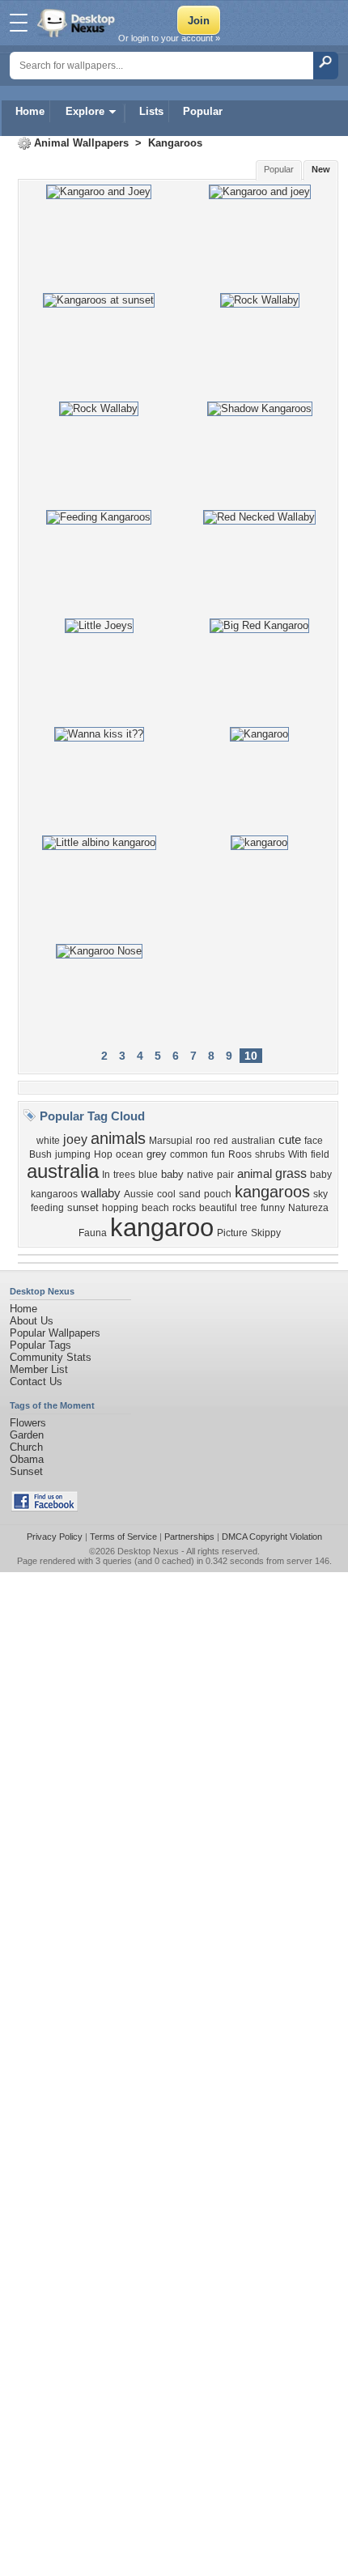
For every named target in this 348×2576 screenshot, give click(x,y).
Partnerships (189, 1537)
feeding (47, 1208)
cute (290, 1140)
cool (166, 1194)
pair (225, 1175)
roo (203, 1141)
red (221, 1141)
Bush (40, 1154)
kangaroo (162, 1227)
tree (249, 1208)
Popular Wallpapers (55, 1333)
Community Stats (51, 1357)
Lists (151, 111)
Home (30, 111)
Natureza (308, 1208)
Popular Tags (40, 1345)
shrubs (270, 1154)
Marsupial (171, 1141)
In (106, 1175)
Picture (232, 1233)
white (48, 1141)
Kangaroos (175, 143)
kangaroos (272, 1192)
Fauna (93, 1233)
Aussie (139, 1194)
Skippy (266, 1233)
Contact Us (36, 1382)
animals (118, 1138)
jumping (73, 1154)
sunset (83, 1207)
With (298, 1154)
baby (172, 1174)
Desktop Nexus (148, 1551)
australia (63, 1171)
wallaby (101, 1193)
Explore (85, 111)
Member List (39, 1369)
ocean (129, 1154)
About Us (32, 1321)
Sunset (26, 1471)
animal (255, 1174)
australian (253, 1141)
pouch (218, 1194)
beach (155, 1208)
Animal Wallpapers (81, 143)
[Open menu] (19, 23)
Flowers (28, 1423)
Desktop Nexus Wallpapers (78, 23)
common (189, 1154)
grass (291, 1173)
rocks (184, 1208)
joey (75, 1139)
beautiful (218, 1208)
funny (273, 1208)
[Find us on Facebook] (45, 1508)
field (320, 1154)
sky (320, 1194)
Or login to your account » (169, 38)
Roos (240, 1154)
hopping (120, 1208)
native (200, 1175)
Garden (27, 1435)
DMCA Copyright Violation (272, 1537)
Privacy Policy (55, 1537)
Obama (27, 1459)
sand (190, 1194)
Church (26, 1447)
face (314, 1141)
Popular (203, 111)
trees (124, 1175)
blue (148, 1175)
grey (157, 1154)
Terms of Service (123, 1537)
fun (218, 1154)
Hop (103, 1154)
